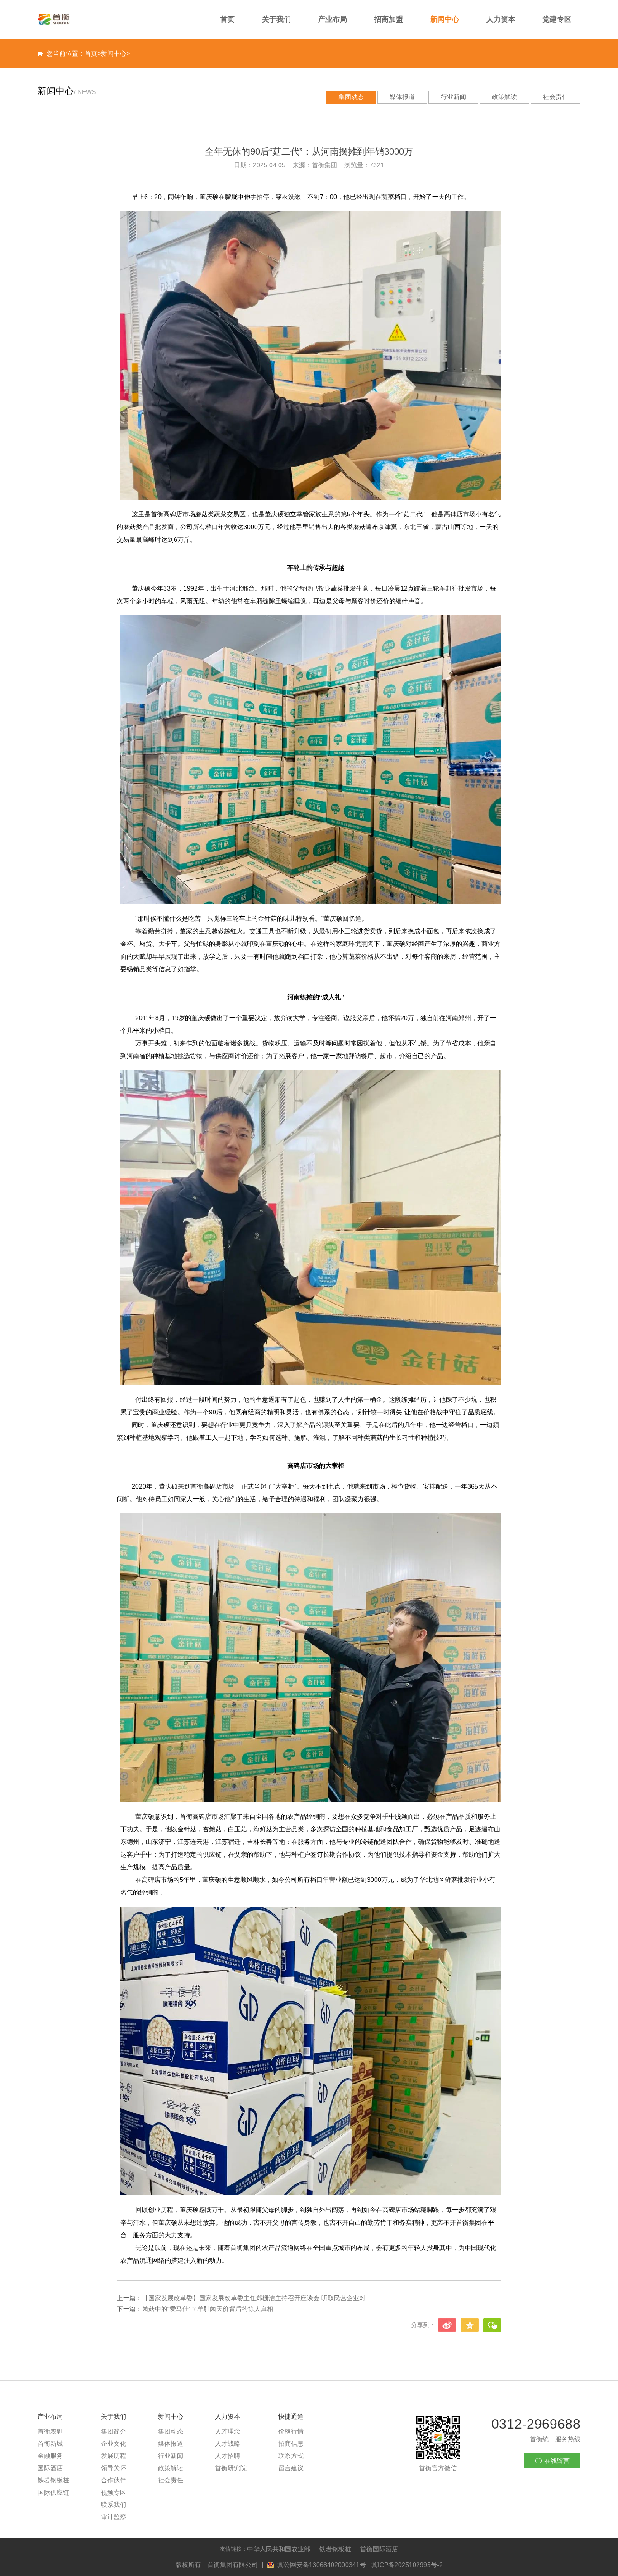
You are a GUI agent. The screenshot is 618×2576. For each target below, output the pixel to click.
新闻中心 (445, 19)
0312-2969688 (536, 2424)
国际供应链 (53, 2492)
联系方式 (291, 2456)
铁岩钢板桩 (53, 2480)
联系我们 (114, 2505)
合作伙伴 (114, 2480)
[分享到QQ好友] (470, 2325)
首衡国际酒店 (379, 2549)
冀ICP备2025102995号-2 (407, 2565)
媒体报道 (402, 97)
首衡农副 (50, 2431)
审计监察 (114, 2517)
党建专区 (557, 19)
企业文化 (114, 2444)
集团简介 (114, 2431)
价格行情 (291, 2431)
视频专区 (114, 2492)
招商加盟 (389, 19)
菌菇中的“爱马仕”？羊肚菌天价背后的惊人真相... (210, 2309)
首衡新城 (50, 2444)
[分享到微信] (492, 2325)
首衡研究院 (231, 2468)
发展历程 (114, 2456)
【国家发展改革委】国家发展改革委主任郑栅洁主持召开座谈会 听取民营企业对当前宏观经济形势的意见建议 (258, 2298)
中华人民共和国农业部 (279, 2549)
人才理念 (228, 2431)
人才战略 (228, 2444)
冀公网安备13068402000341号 (323, 2565)
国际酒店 (50, 2468)
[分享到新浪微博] (447, 2325)
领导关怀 (114, 2468)
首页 (228, 19)
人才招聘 (228, 2456)
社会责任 (556, 97)
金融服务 (50, 2456)
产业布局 (333, 19)
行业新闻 (453, 97)
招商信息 (291, 2444)
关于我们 (276, 19)
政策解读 (504, 97)
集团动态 (351, 97)
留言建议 (291, 2468)
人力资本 (501, 19)
